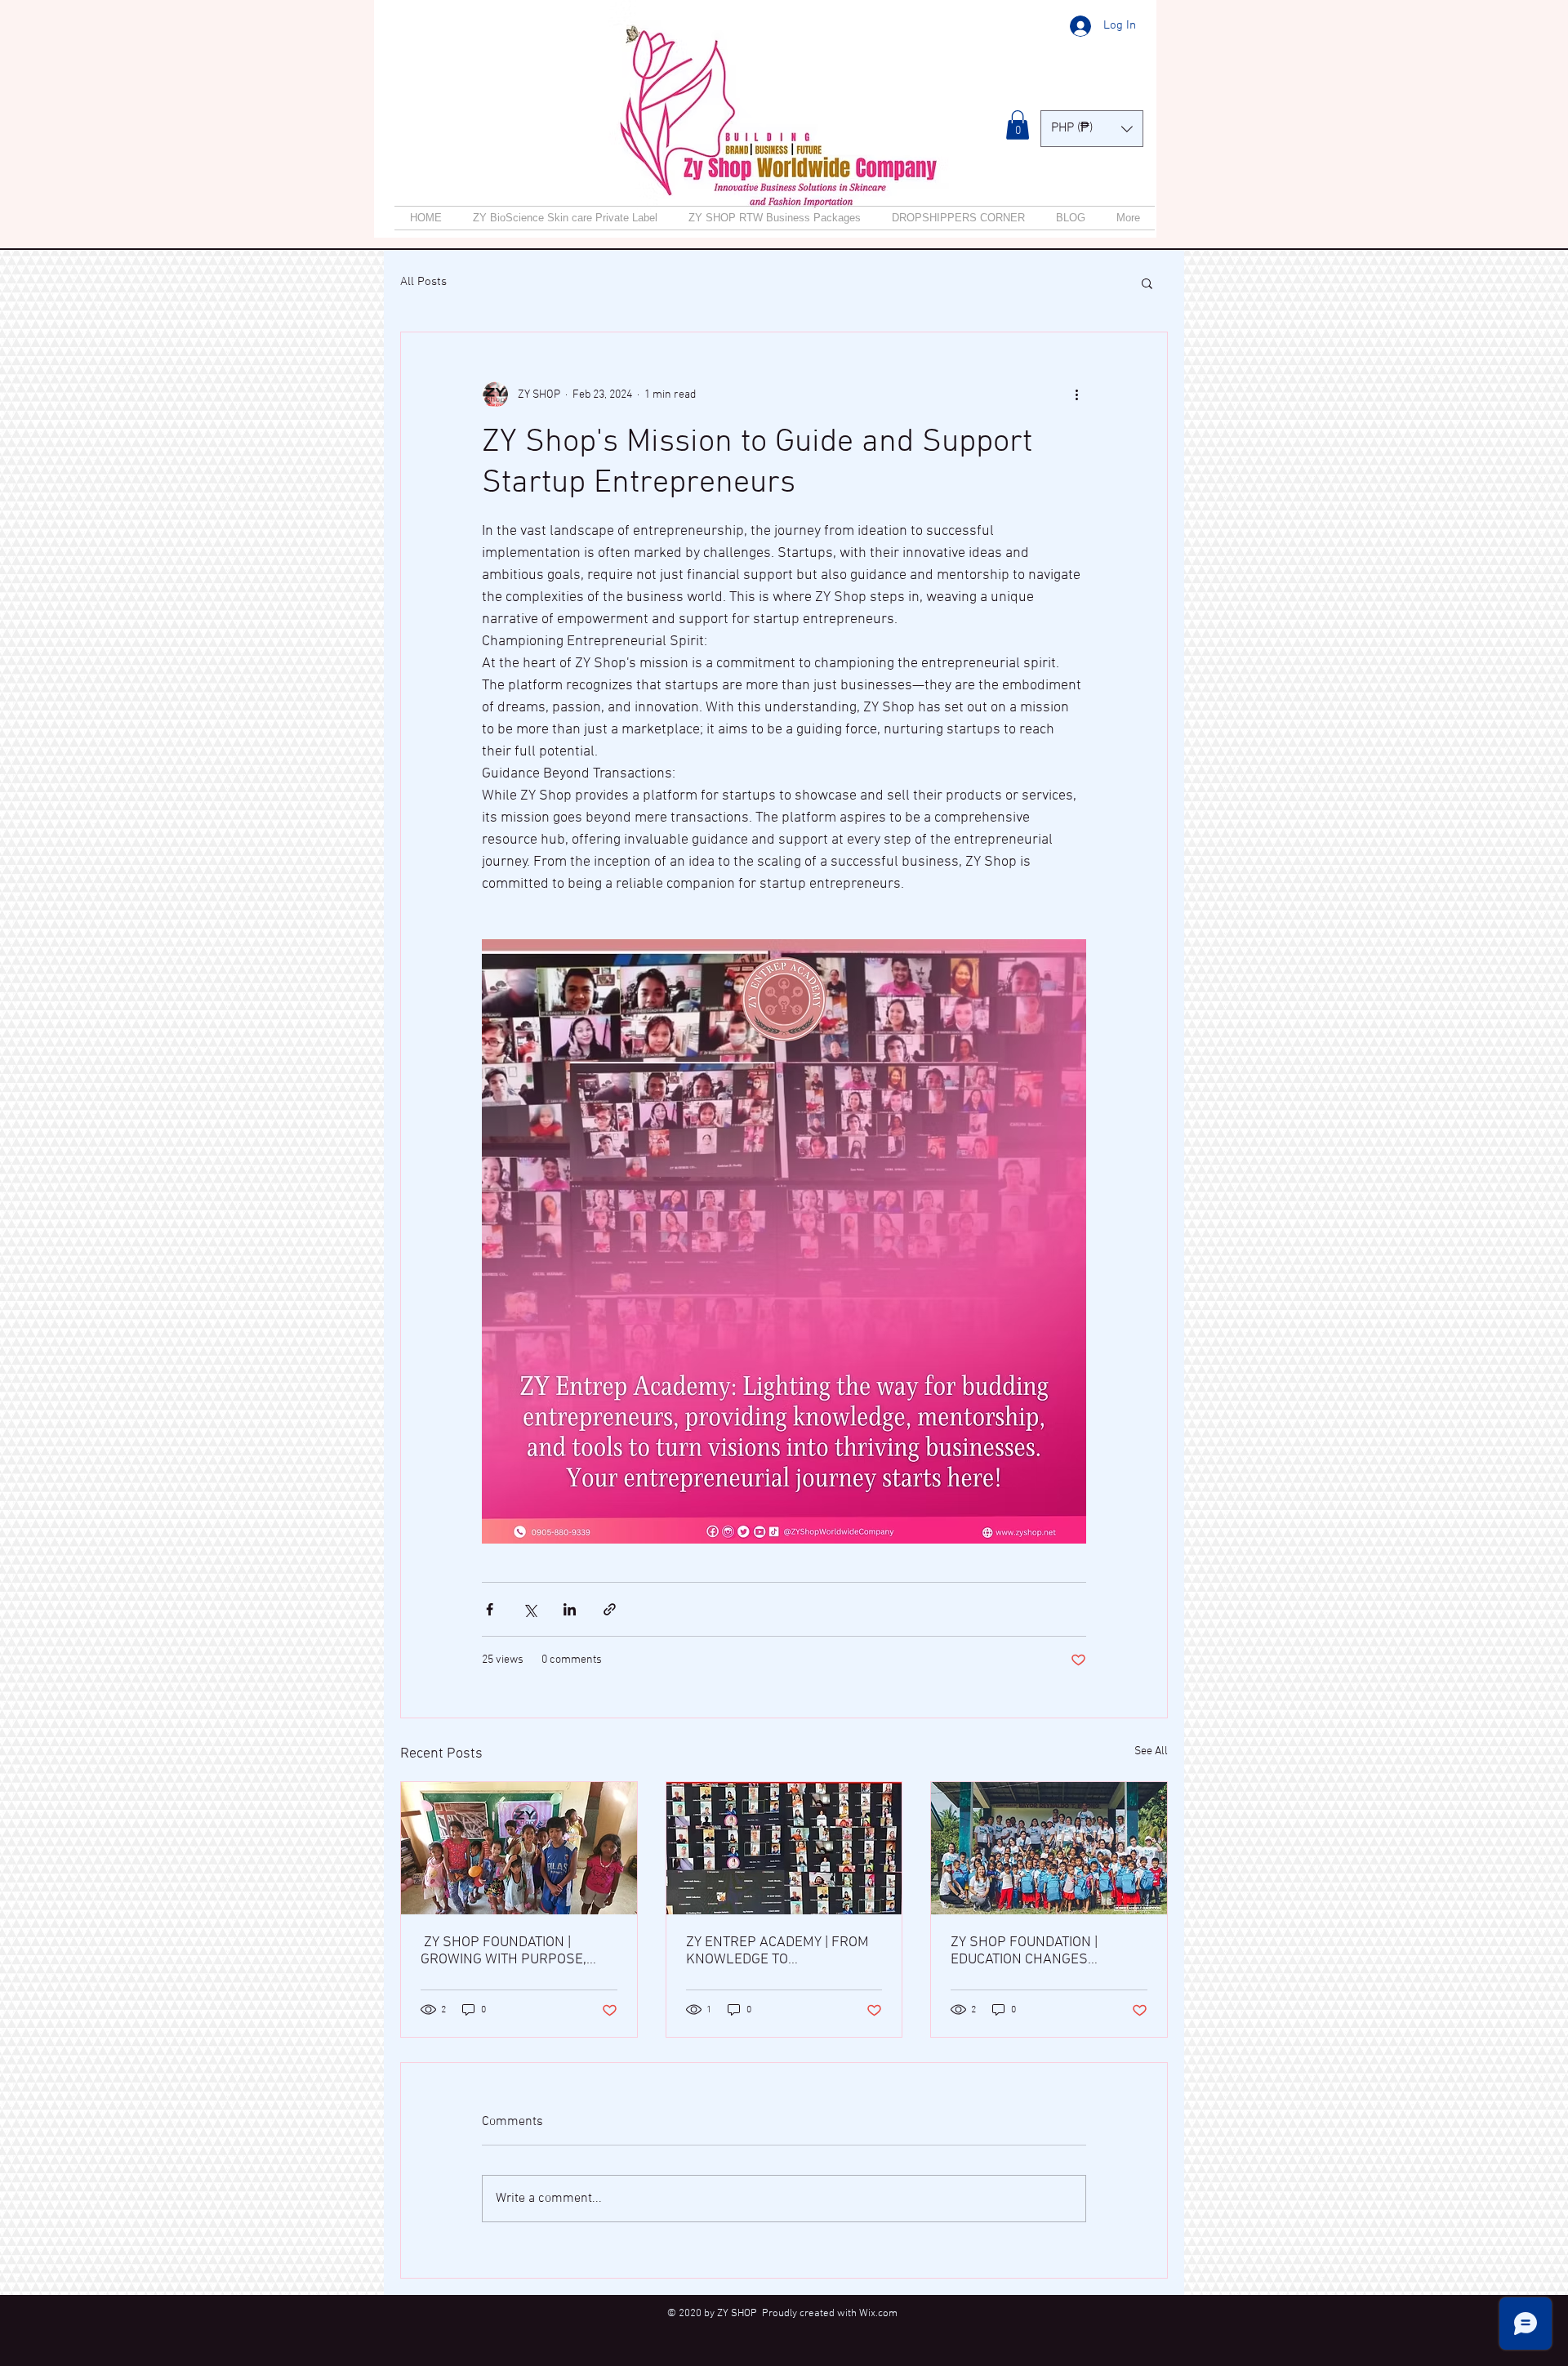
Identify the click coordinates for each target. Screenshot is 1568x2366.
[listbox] (1092, 129)
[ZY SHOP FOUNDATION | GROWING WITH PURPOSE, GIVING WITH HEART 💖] (519, 1848)
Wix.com (878, 2314)
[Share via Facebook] (490, 1609)
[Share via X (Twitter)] (530, 1609)
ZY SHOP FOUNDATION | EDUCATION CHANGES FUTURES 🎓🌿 (1024, 1951)
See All (1151, 1751)
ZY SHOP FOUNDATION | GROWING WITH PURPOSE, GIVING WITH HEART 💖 (503, 1951)
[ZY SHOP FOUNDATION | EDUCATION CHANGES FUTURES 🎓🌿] (1049, 1848)
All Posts (423, 282)
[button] (1018, 125)
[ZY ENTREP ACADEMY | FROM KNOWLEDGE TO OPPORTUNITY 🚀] (784, 1848)
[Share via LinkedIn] (570, 1609)
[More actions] (1076, 394)
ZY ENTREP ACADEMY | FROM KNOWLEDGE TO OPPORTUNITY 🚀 (777, 1951)
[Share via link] (610, 1609)
